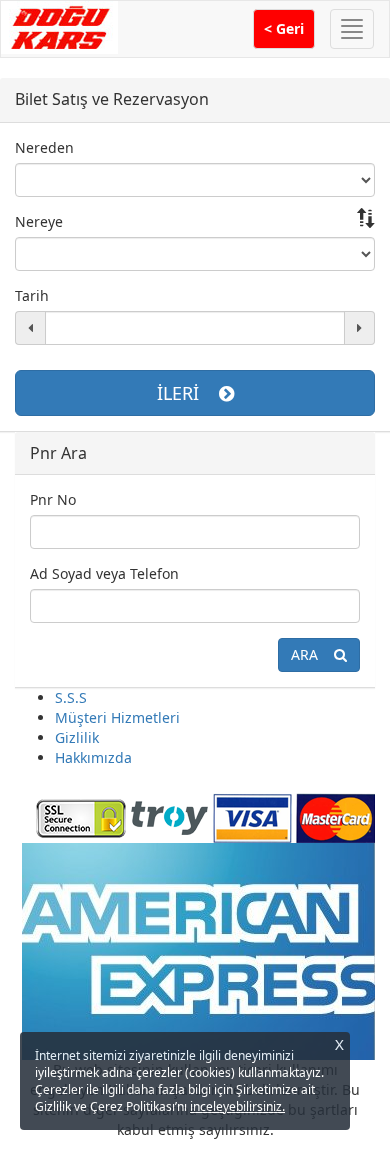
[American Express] (198, 950)
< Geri (284, 28)
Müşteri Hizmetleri (117, 717)
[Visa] (252, 816)
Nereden (44, 147)
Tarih (32, 295)
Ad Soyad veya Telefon (104, 573)
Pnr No (53, 499)
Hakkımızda (93, 757)
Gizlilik (77, 737)
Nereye (39, 221)
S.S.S (71, 697)
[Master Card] (335, 816)
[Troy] (169, 816)
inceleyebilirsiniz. (237, 1106)
